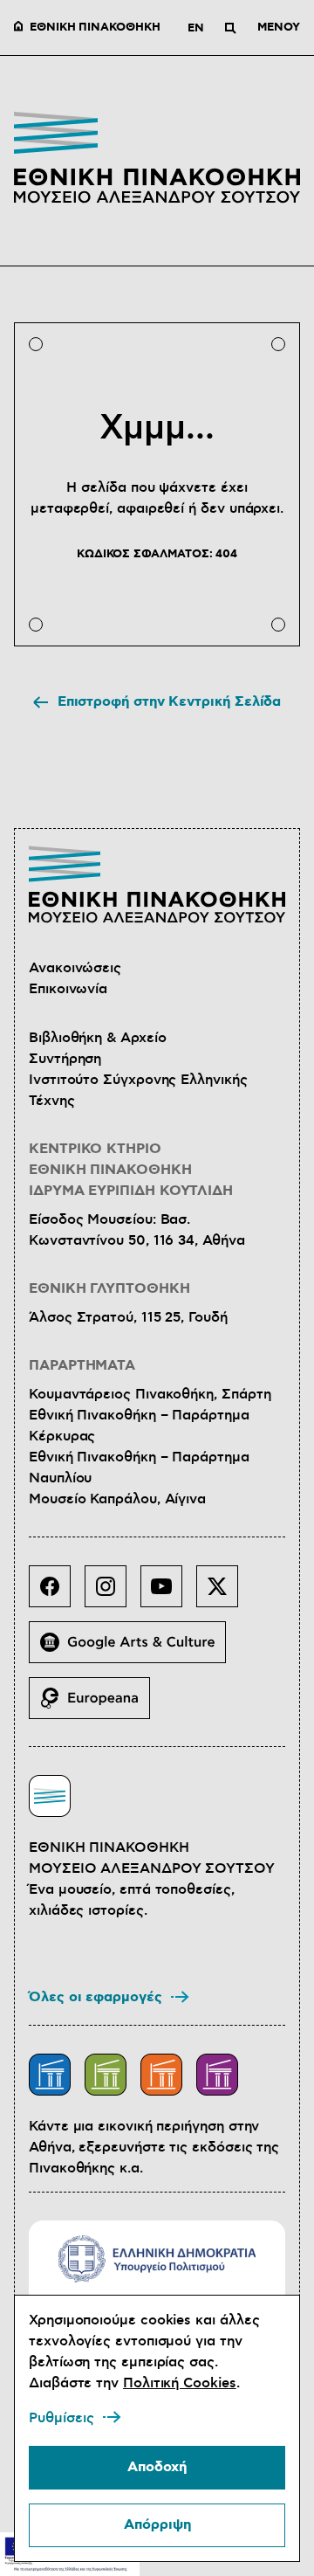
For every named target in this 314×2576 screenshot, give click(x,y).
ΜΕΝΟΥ (279, 28)
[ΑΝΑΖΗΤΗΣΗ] (230, 28)
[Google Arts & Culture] (134, 1649)
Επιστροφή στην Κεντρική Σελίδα (170, 702)
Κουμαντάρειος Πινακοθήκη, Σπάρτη (150, 1394)
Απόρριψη (157, 2525)
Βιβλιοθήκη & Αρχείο (97, 1038)
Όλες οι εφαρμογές (96, 1997)
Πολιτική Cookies (180, 2383)
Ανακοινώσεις (75, 968)
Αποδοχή (157, 2467)
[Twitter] (224, 1593)
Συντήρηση (65, 1059)
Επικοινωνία (68, 989)
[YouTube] (168, 1593)
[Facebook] (57, 1593)
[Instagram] (113, 1593)
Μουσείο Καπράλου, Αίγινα (117, 1499)
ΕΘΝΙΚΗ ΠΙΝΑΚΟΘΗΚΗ (95, 28)
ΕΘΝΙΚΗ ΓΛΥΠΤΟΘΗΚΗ (109, 1289)
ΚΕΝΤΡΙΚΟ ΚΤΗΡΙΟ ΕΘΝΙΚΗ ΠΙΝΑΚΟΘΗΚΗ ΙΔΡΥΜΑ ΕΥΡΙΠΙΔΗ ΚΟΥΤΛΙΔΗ (131, 1170)
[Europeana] (96, 1705)
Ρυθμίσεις (61, 2418)
